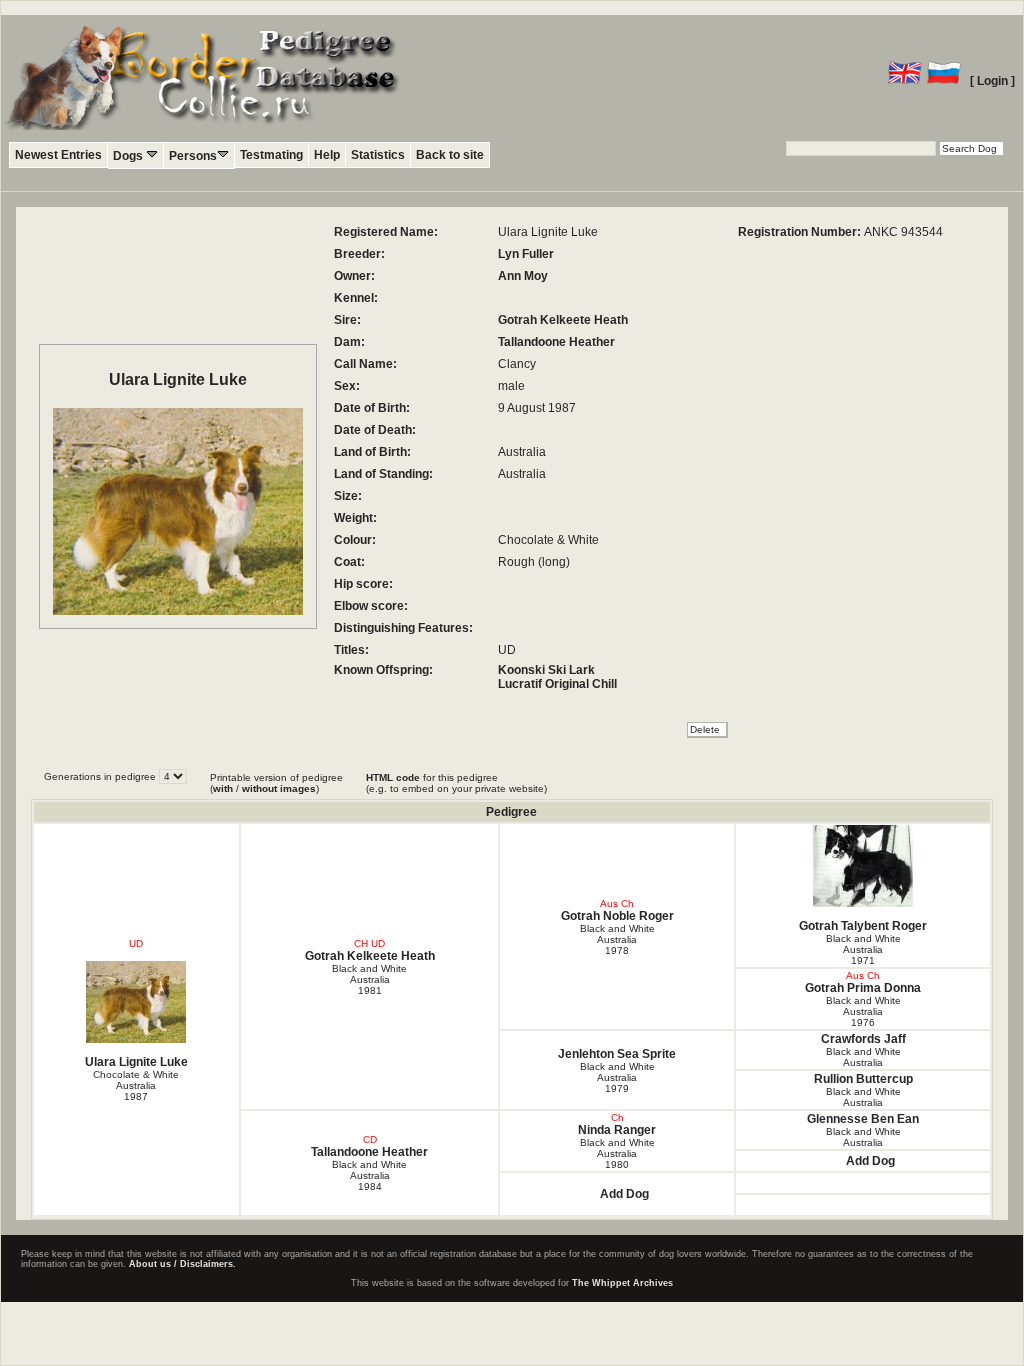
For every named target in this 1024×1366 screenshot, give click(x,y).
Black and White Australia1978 (617, 939)
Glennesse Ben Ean (863, 1119)
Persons (193, 156)
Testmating (271, 155)
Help (327, 155)
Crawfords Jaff (863, 1039)
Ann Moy (523, 276)
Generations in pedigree (101, 776)
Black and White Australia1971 (863, 949)
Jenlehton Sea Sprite (617, 1054)
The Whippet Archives (622, 1283)
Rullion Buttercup (863, 1079)
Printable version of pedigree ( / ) (276, 783)
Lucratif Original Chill (557, 684)
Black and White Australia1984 (369, 1175)
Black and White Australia (863, 1057)
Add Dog (870, 1161)
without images (279, 788)
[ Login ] (992, 81)
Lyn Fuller (526, 254)
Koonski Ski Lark (546, 670)
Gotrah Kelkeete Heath (563, 320)
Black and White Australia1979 (617, 1077)
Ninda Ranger (617, 1130)
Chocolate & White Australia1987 (136, 1085)
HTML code (393, 777)
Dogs (129, 156)
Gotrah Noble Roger (617, 916)
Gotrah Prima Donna (863, 988)
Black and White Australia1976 (863, 1011)
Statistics (378, 155)
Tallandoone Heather (556, 342)
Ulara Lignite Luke (136, 1062)
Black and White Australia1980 (617, 1153)
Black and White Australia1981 (369, 979)
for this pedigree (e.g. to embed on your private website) (456, 783)
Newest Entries (58, 155)
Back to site (450, 155)
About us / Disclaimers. (182, 1264)
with (223, 788)
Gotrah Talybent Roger (863, 926)
